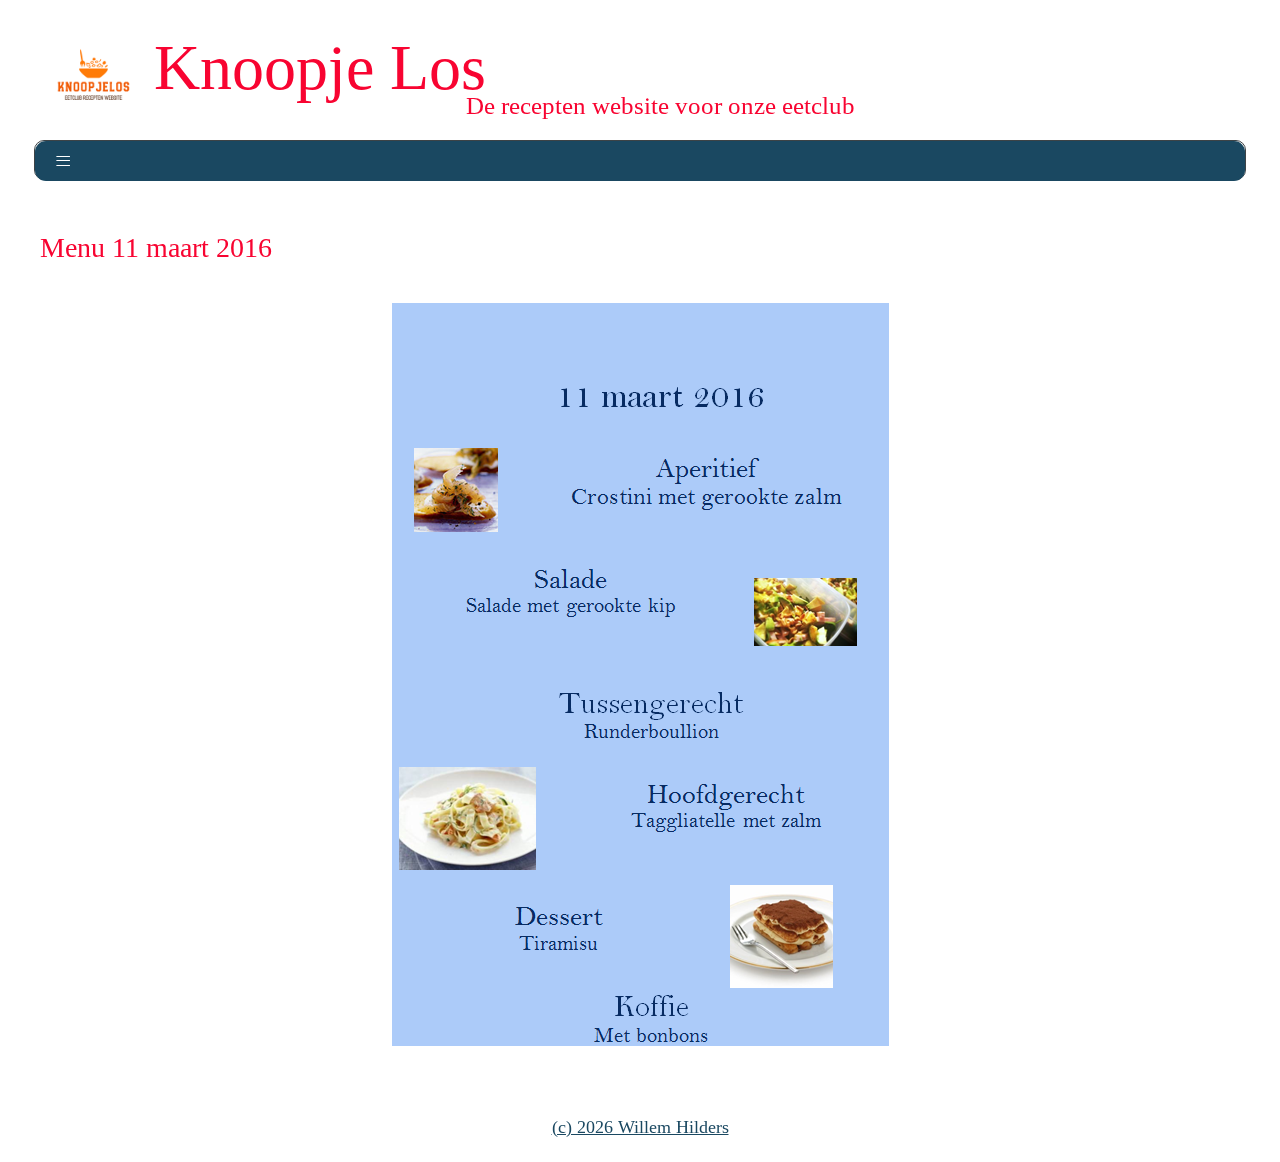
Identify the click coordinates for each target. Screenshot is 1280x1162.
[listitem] (702, 486)
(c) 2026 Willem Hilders (640, 1127)
